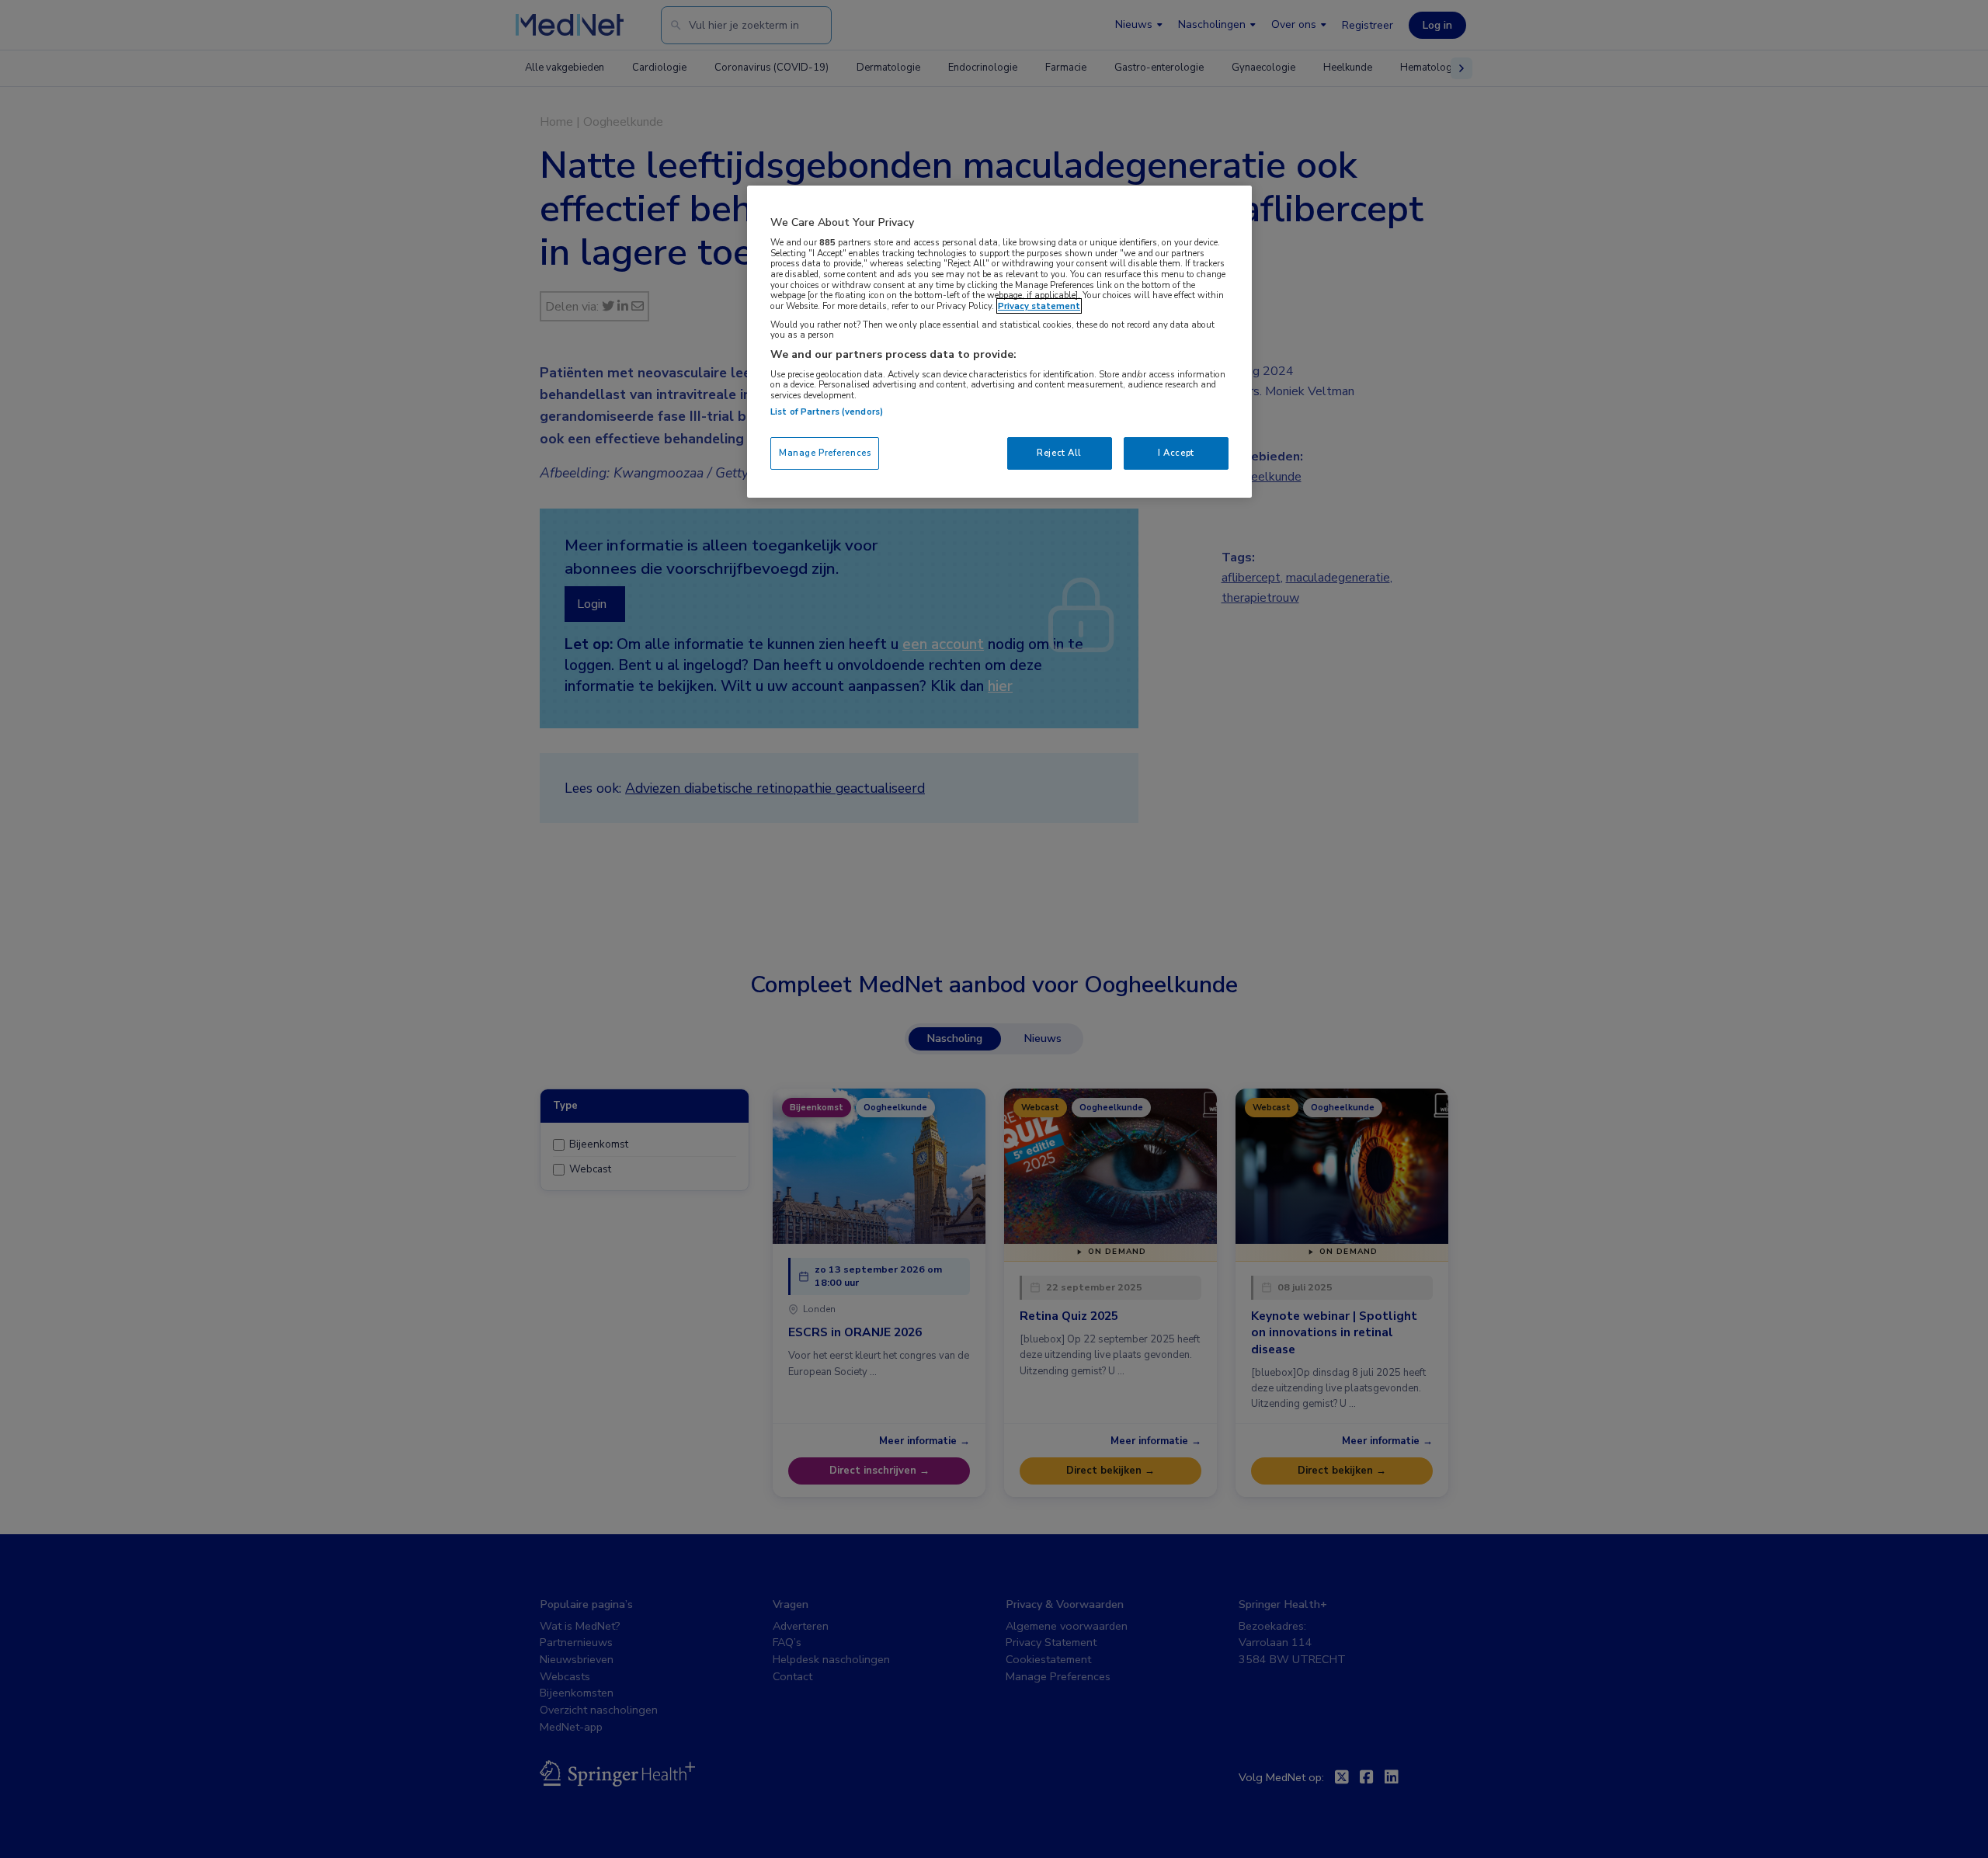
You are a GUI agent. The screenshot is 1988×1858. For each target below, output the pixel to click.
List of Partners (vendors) (827, 412)
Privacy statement (1039, 306)
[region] (999, 341)
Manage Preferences (825, 453)
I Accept (1176, 453)
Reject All (1059, 453)
